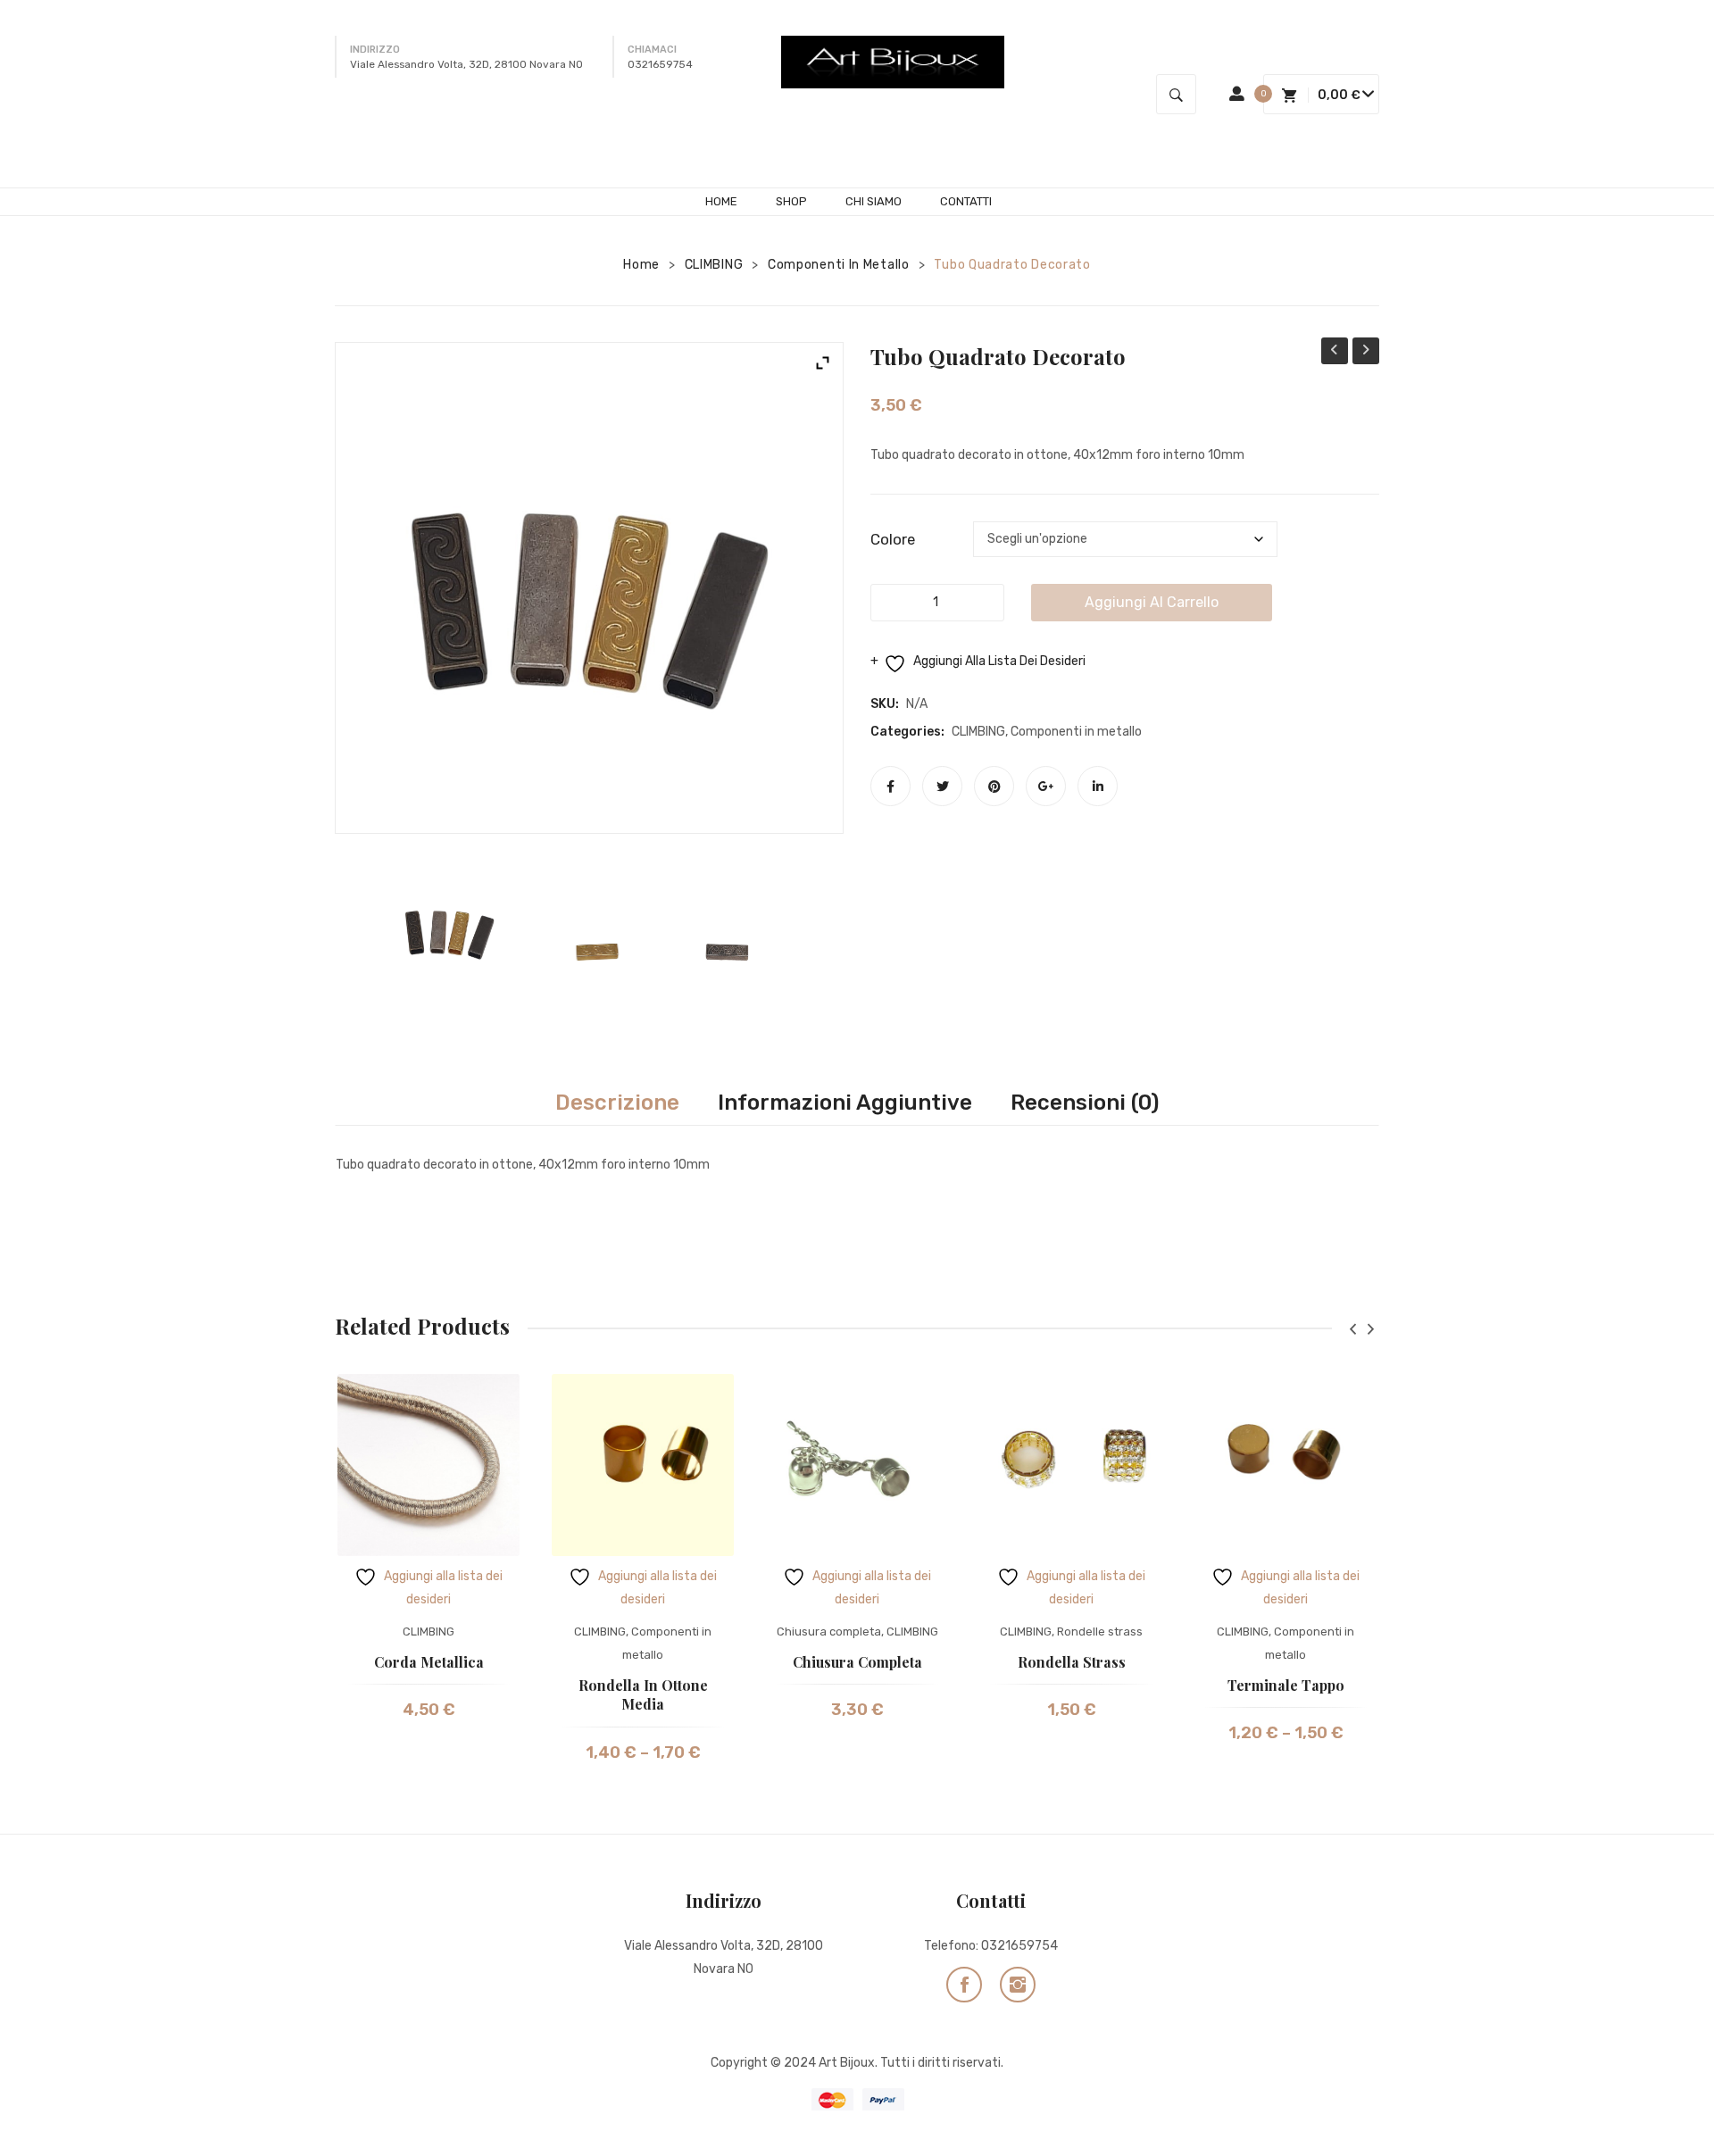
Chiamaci (652, 50)
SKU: (885, 704)
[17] (729, 953)
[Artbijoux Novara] (893, 62)
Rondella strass (1072, 1662)
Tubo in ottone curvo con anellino (1335, 353)
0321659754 (1019, 1946)
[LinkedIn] (1098, 786)
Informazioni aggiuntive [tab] (845, 1103)
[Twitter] (942, 786)
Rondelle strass (1100, 1632)
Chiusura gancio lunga (1366, 353)
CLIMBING (714, 265)
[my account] (1236, 94)
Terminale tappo (1286, 1685)
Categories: (907, 732)
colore (893, 539)
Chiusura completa (829, 1632)
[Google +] (1046, 786)
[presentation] (1352, 1329)
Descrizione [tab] (617, 1103)
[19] (590, 946)
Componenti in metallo (839, 265)
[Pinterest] (994, 786)
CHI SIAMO (874, 201)
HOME (721, 201)
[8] (449, 929)
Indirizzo (375, 50)
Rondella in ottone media (643, 1695)
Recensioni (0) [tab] (1085, 1103)
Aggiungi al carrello (1152, 602)
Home (641, 265)
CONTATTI (966, 201)
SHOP (791, 201)
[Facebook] (890, 786)
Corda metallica (429, 1662)
